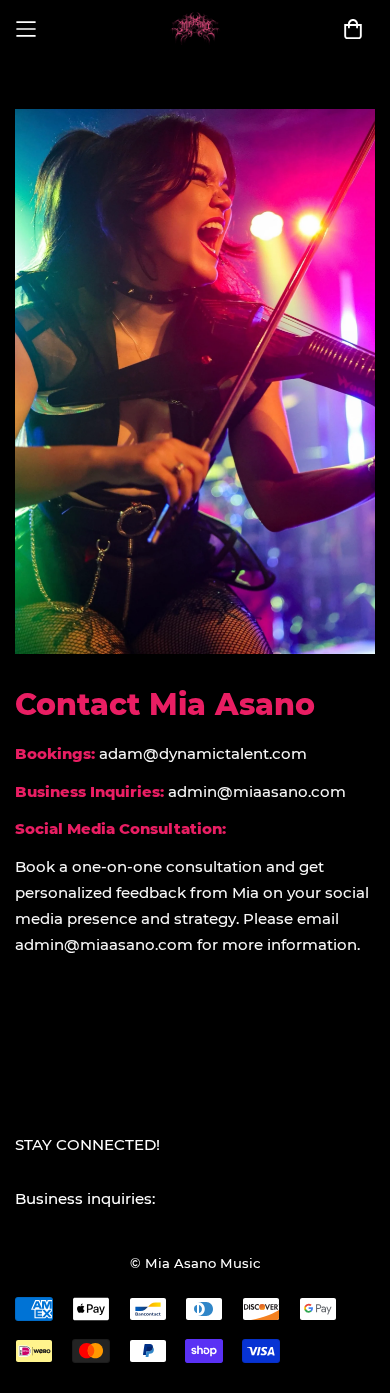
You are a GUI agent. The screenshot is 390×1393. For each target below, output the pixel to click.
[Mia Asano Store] (195, 29)
